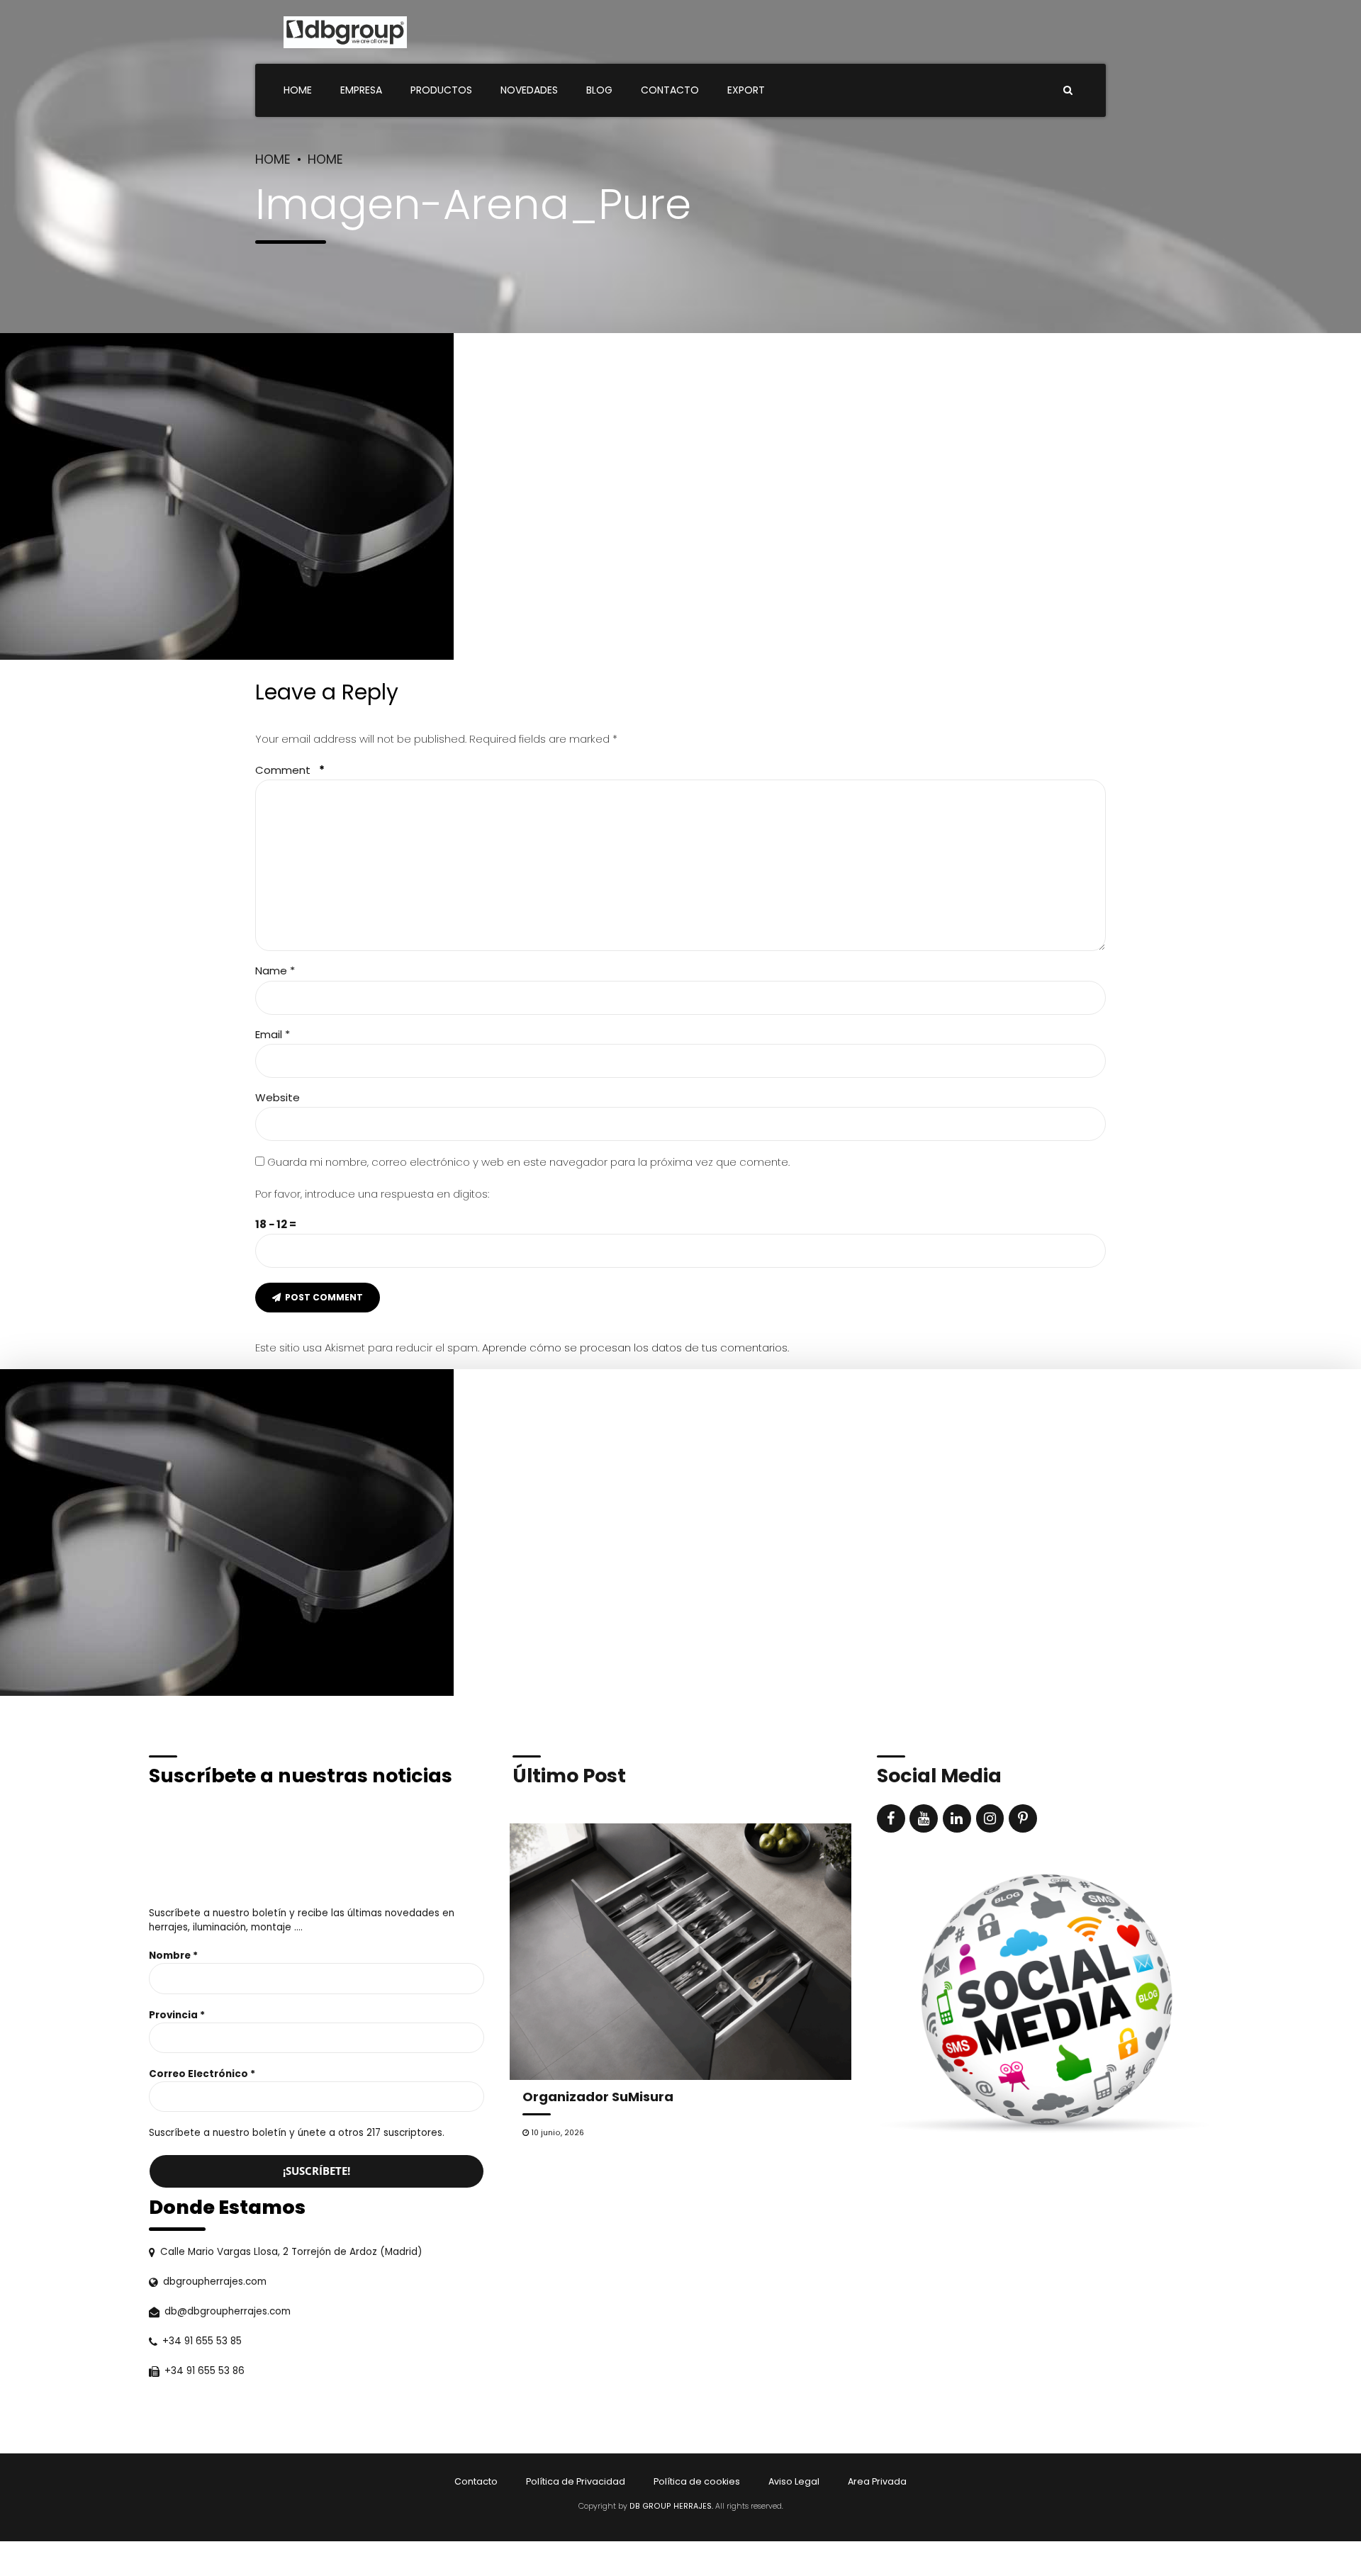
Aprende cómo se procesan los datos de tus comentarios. (635, 1348)
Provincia (177, 2015)
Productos (441, 90)
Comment (290, 770)
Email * (273, 1034)
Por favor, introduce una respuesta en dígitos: (372, 1194)
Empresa (361, 90)
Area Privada (877, 2481)
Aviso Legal (794, 2481)
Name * (275, 971)
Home (298, 90)
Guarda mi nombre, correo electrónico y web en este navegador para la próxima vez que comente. (528, 1162)
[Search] (1068, 90)
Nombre (173, 1956)
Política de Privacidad (576, 2481)
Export (746, 90)
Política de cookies (697, 2481)
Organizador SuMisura (598, 2097)
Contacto (670, 90)
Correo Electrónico (202, 2074)
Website (278, 1097)
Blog (599, 90)
